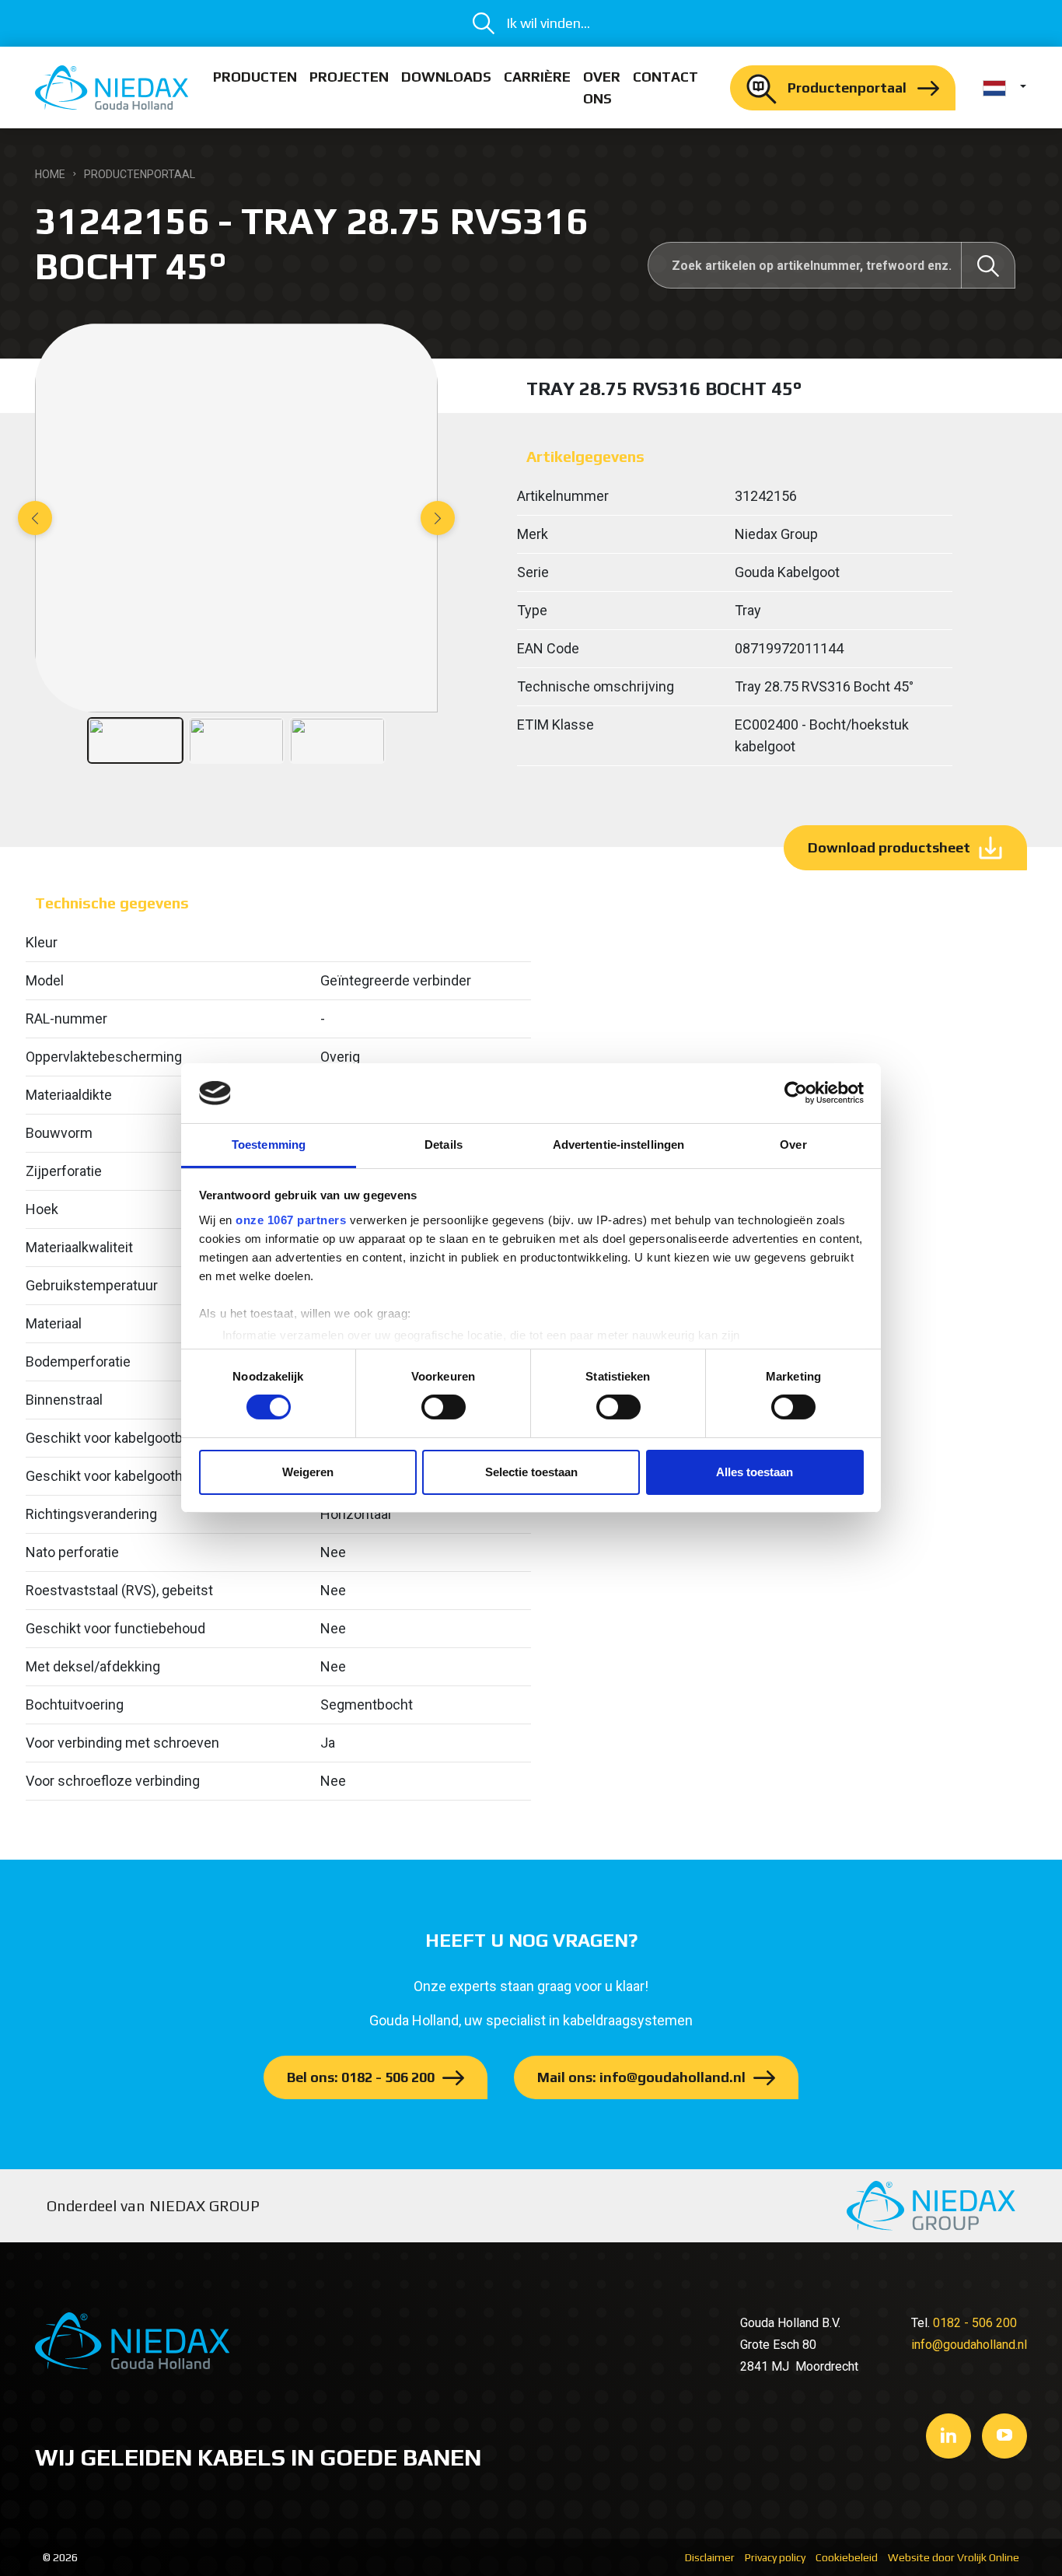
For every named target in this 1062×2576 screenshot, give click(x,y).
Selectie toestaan (531, 1472)
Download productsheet (889, 847)
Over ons (602, 87)
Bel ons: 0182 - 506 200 (361, 2077)
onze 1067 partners (291, 1220)
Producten (255, 77)
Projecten (349, 77)
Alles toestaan (755, 1472)
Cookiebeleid (847, 2557)
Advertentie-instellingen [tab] (618, 1144)
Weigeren (308, 1472)
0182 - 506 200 (975, 2323)
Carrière (537, 77)
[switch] (444, 1407)
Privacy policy (775, 2557)
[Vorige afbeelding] (35, 518)
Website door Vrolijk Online (954, 2557)
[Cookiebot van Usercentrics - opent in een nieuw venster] (796, 1093)
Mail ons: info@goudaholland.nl (641, 2077)
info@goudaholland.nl (969, 2345)
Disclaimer (710, 2557)
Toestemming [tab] (269, 1144)
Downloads (446, 77)
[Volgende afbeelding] (438, 518)
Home (50, 174)
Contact (665, 77)
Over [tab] (793, 1144)
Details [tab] (444, 1144)
